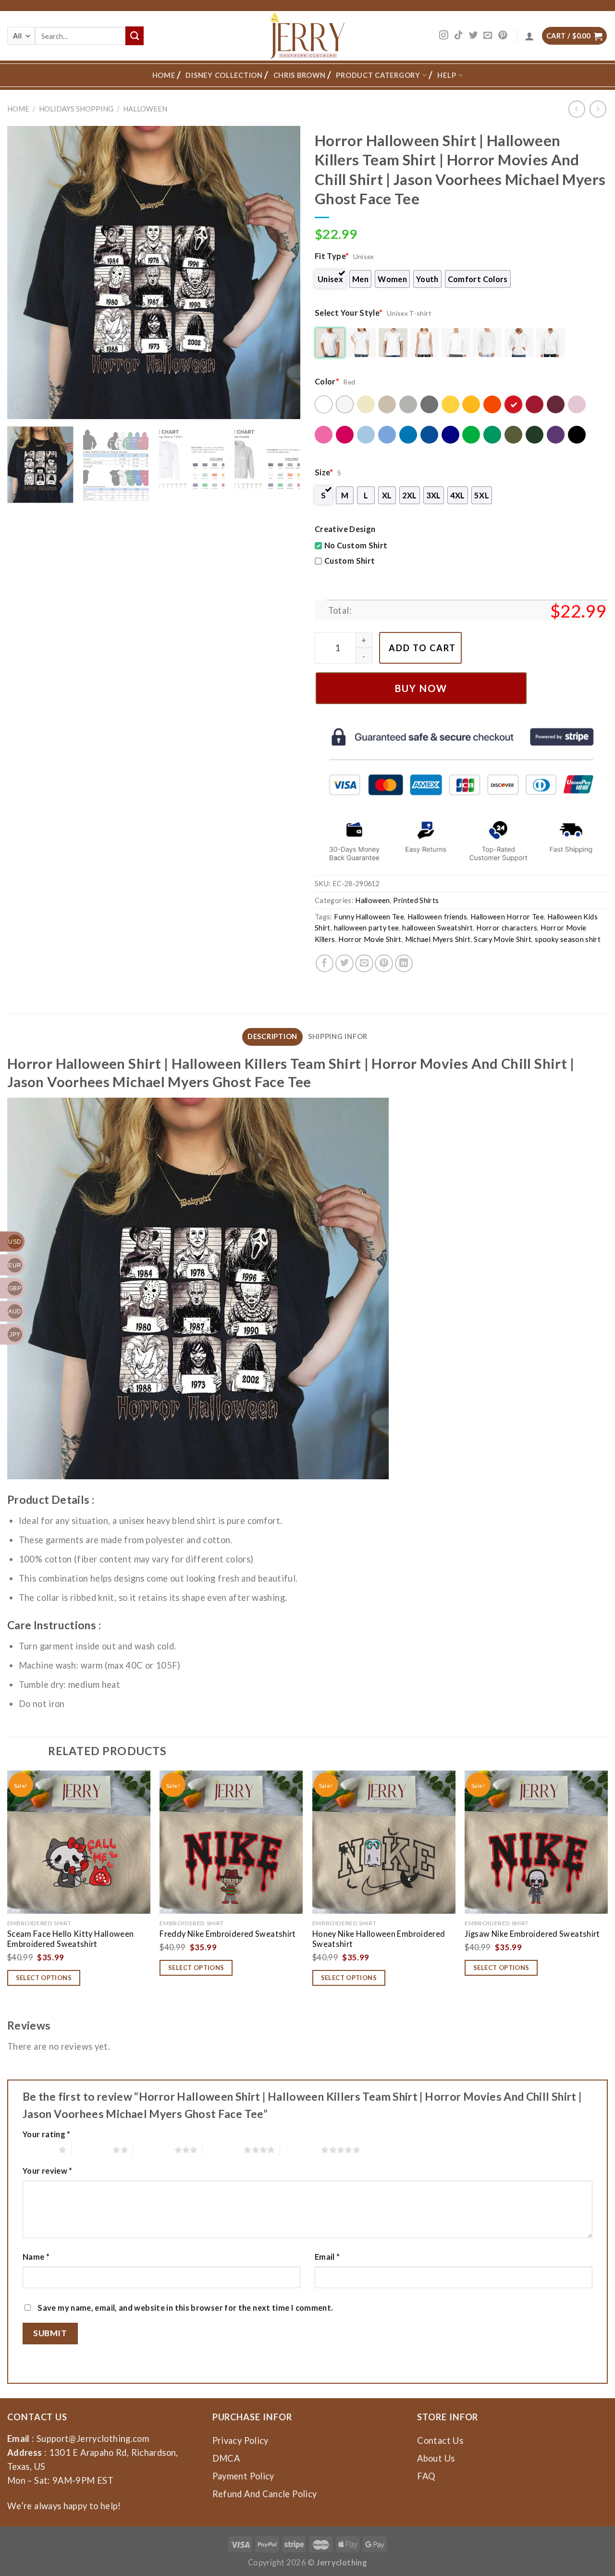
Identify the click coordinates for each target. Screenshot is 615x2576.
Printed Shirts (416, 900)
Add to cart (422, 648)
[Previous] (25, 272)
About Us (436, 2458)
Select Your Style (349, 313)
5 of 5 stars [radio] (301, 2150)
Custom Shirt (350, 561)
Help (447, 75)
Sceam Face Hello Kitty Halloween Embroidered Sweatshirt (71, 1939)
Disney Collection (224, 75)
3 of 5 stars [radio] (154, 2150)
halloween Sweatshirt (437, 928)
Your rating (47, 2134)
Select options (44, 1978)
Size (324, 472)
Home (164, 75)
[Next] (283, 272)
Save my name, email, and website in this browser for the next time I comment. (185, 2308)
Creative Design (345, 529)
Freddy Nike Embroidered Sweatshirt (228, 1934)
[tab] (272, 1037)
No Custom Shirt (356, 545)
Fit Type (332, 256)
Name (36, 2257)
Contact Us (440, 2440)
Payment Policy (243, 2476)
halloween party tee (367, 928)
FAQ (426, 2476)
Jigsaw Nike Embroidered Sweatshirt (532, 1934)
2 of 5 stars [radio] (92, 2150)
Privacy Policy (240, 2440)
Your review (48, 2171)
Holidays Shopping (76, 109)
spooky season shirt (568, 939)
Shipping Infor (338, 1036)
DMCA (226, 2458)
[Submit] (135, 36)
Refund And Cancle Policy (265, 2494)
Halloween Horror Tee (507, 917)
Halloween (145, 109)
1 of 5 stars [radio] (38, 2150)
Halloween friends (437, 917)
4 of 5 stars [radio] (223, 2150)
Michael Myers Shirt (438, 939)
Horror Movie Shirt (370, 939)
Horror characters (507, 928)
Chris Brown (300, 75)
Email (327, 2257)
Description (272, 1036)
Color (327, 381)
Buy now (421, 688)
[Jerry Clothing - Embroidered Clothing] (308, 36)
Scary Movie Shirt (503, 939)
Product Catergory (378, 75)
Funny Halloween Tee (369, 917)
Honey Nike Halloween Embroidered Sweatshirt (379, 1939)
